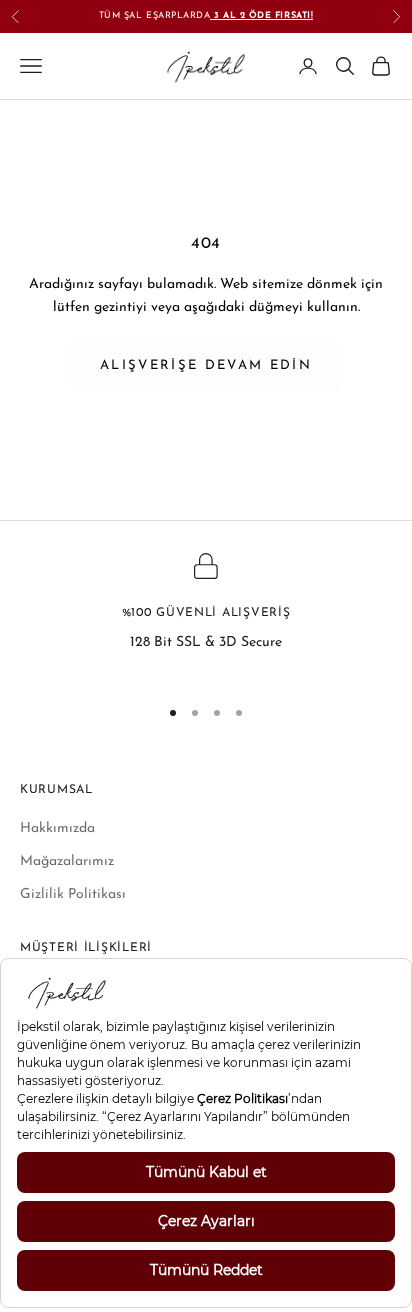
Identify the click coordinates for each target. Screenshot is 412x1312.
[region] (206, 616)
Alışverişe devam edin (206, 365)
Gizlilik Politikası (73, 894)
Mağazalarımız (67, 861)
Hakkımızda (57, 828)
